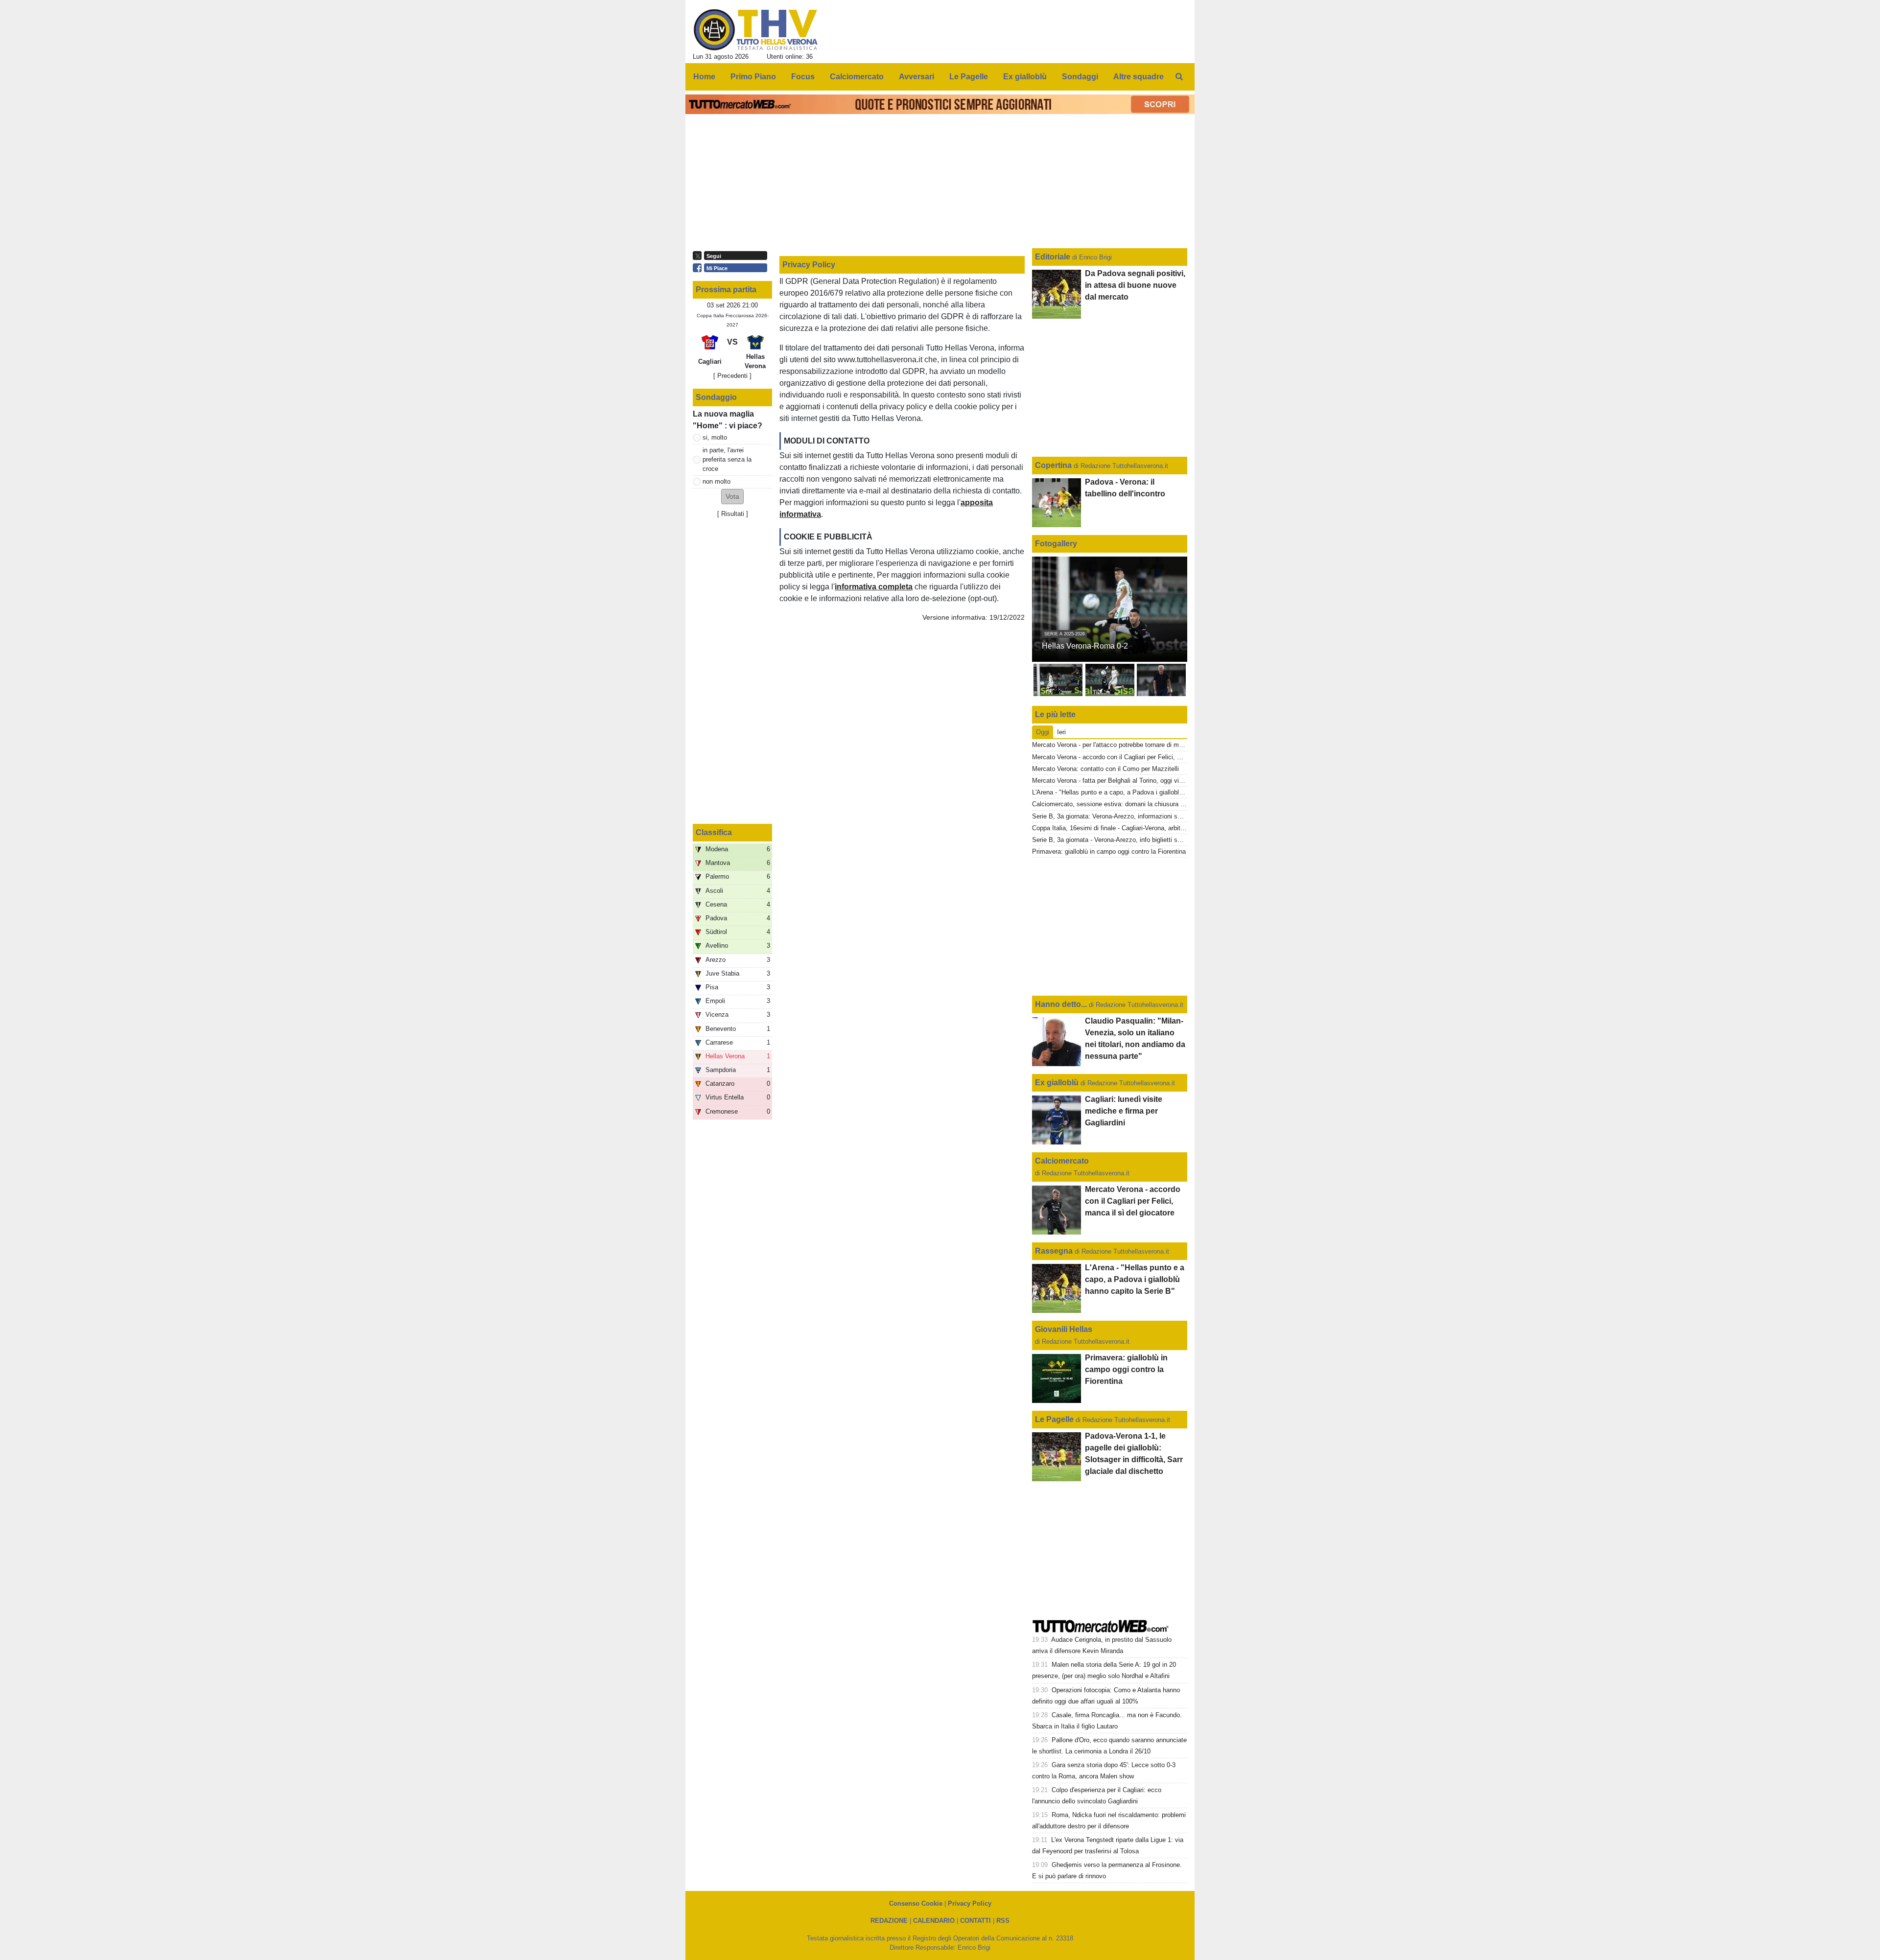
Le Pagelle (1054, 1419)
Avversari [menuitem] (916, 77)
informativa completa (874, 587)
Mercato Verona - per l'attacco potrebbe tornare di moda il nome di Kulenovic (1140, 745)
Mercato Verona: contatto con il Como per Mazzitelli (1105, 769)
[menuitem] (1179, 77)
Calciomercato (1062, 1161)
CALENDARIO (934, 1921)
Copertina (1053, 465)
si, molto (715, 437)
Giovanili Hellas (1064, 1329)
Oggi (1043, 732)
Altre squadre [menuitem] (1139, 77)
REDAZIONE (889, 1921)
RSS (1003, 1921)
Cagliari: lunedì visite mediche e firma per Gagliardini (1124, 1111)
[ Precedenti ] (732, 376)
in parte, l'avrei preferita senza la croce (727, 459)
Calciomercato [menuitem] (857, 77)
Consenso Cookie (916, 1903)
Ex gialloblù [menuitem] (1025, 77)
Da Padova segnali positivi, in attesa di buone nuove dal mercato (1135, 285)
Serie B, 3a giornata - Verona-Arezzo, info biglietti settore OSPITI (1125, 840)
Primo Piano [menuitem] (753, 77)
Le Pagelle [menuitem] (969, 77)
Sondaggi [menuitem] (1080, 77)
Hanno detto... (1061, 1004)
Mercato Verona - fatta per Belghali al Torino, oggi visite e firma (1121, 781)
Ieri (1061, 732)
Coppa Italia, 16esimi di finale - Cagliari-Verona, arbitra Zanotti (1120, 828)
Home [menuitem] (704, 77)
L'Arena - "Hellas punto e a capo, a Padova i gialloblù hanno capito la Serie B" (1142, 792)
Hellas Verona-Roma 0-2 (1085, 646)
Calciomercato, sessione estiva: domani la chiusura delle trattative (1126, 804)
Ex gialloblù (1058, 1083)
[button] (732, 497)
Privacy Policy (970, 1903)
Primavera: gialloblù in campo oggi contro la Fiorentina (1109, 852)
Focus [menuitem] (803, 77)
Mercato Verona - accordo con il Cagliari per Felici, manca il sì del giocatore (1139, 757)
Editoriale (1054, 257)
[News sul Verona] (756, 30)
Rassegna (1054, 1251)
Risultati (733, 514)
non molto (717, 481)
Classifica (714, 832)
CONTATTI (975, 1921)
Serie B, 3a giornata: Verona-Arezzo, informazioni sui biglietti (1118, 816)
